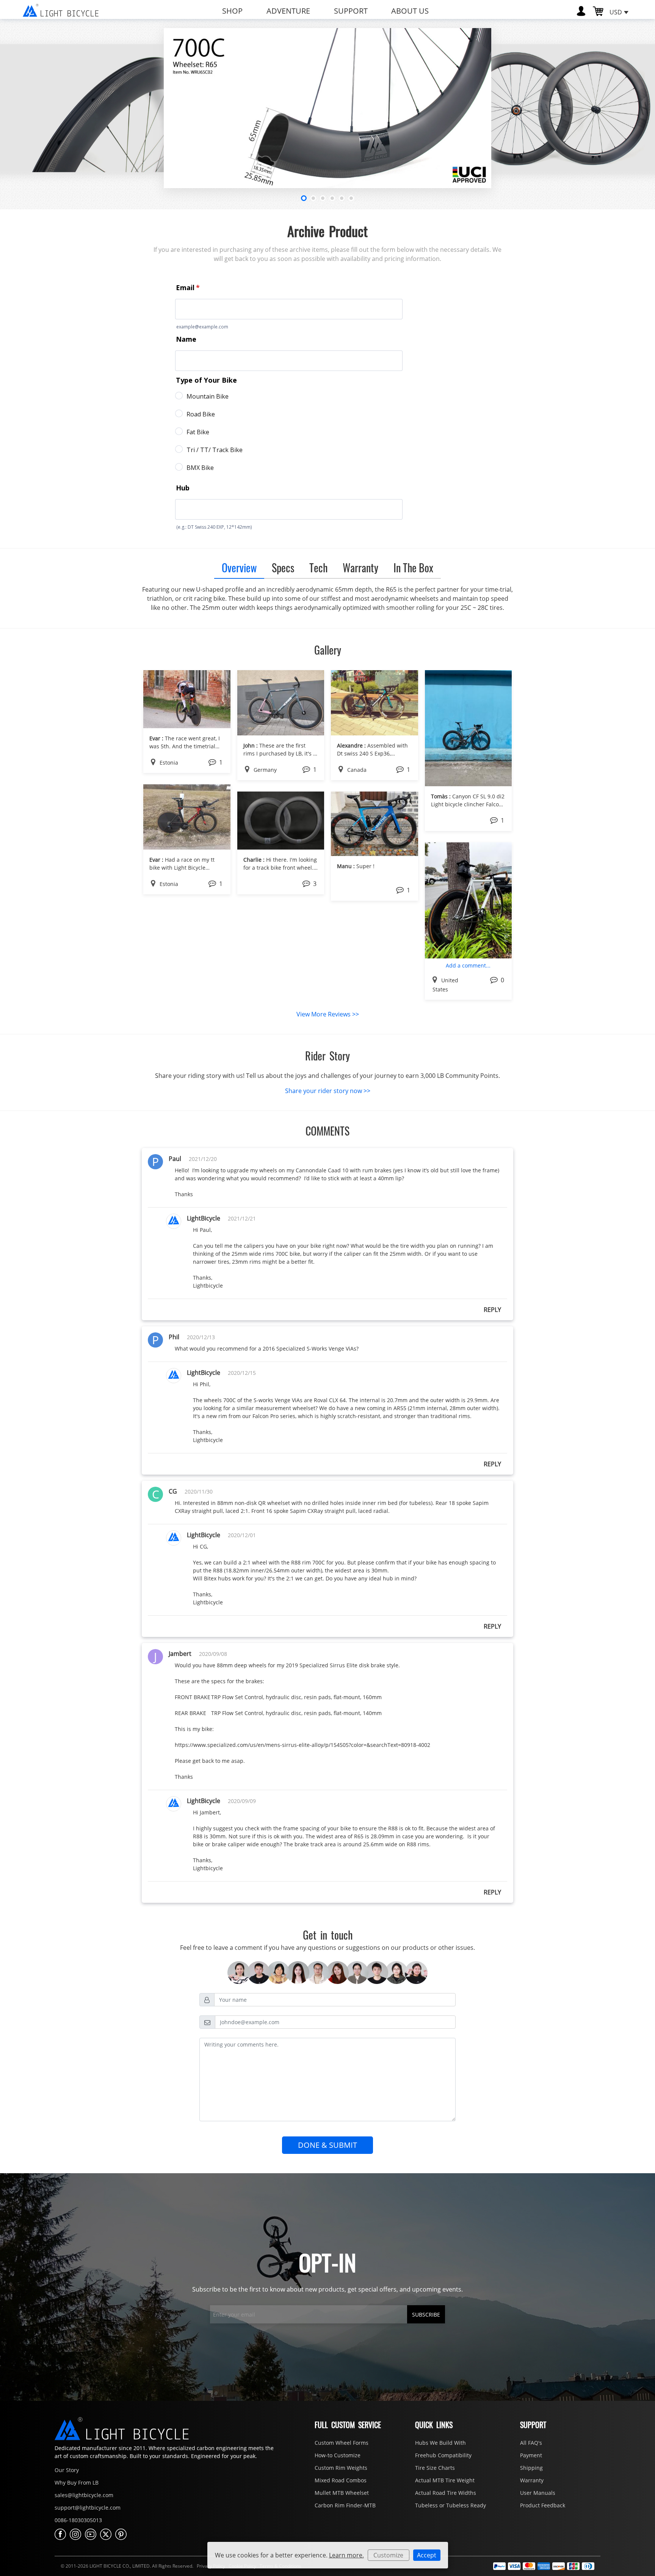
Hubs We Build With (440, 2443)
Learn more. (346, 2555)
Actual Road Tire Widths (446, 2493)
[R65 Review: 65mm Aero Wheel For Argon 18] (375, 702)
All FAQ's (531, 2443)
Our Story (67, 2470)
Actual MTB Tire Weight (445, 2480)
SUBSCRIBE (426, 2314)
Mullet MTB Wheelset (342, 2493)
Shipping (531, 2468)
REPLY (492, 1310)
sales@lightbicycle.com (84, 2495)
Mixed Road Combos (341, 2480)
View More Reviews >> (328, 1014)
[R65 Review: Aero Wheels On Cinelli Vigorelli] (281, 702)
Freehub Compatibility (443, 2455)
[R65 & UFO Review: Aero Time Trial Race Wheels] (187, 816)
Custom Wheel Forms (342, 2443)
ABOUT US (410, 11)
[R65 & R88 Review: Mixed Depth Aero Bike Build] (469, 900)
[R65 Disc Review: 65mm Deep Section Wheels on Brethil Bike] (375, 823)
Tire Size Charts (435, 2468)
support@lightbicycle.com (88, 2508)
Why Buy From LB (77, 2483)
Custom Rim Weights (341, 2468)
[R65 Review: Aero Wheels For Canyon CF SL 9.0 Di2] (469, 727)
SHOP (232, 11)
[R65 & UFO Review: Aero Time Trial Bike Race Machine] (187, 699)
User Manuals (538, 2493)
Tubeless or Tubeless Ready (451, 2505)
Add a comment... (468, 965)
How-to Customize (338, 2455)
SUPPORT (351, 11)
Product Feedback (543, 2505)
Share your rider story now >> (328, 1091)
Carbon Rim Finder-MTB (345, 2505)
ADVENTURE (288, 11)
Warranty (532, 2480)
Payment (531, 2455)
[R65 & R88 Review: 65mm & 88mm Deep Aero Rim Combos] (281, 820)
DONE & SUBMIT (327, 2145)
